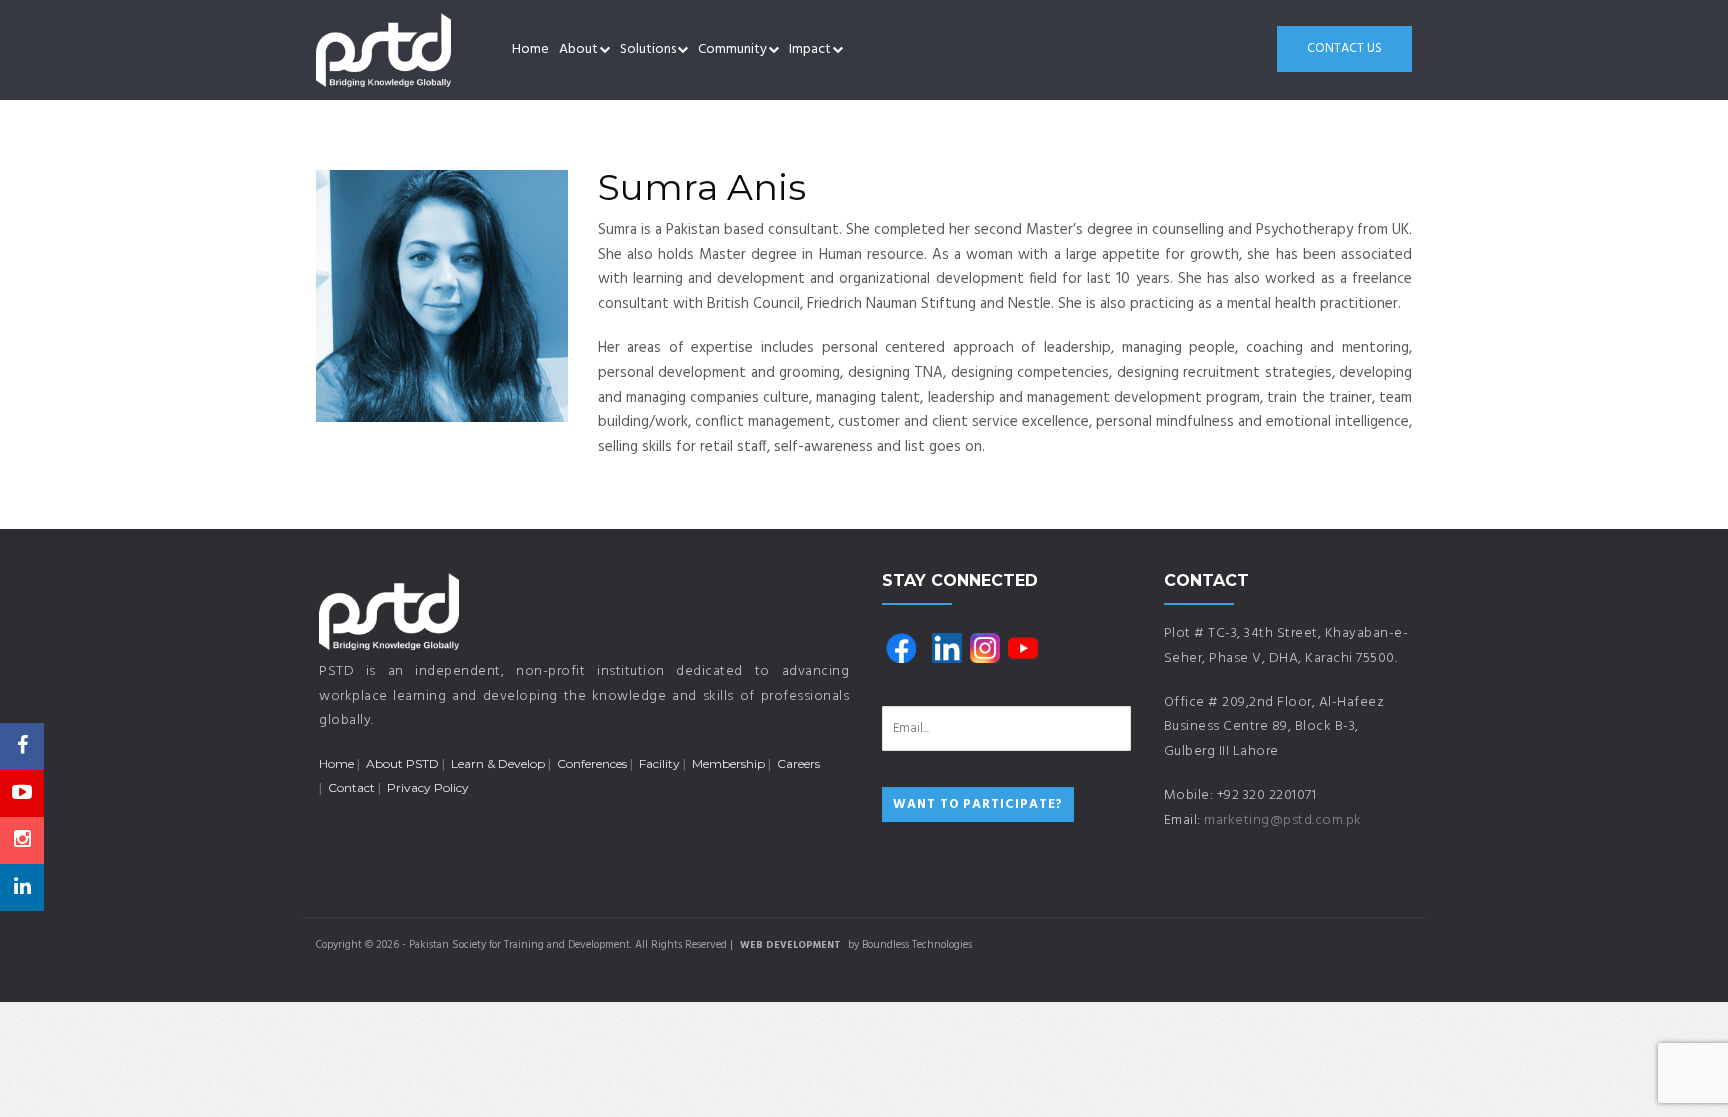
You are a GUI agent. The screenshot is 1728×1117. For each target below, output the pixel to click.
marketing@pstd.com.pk (1283, 820)
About (578, 49)
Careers (798, 763)
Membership (728, 763)
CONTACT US (1344, 48)
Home (530, 49)
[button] (604, 50)
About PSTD (402, 763)
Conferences (592, 763)
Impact (810, 49)
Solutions (648, 49)
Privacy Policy (428, 787)
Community (732, 49)
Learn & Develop (498, 763)
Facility (659, 763)
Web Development (790, 945)
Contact (351, 787)
